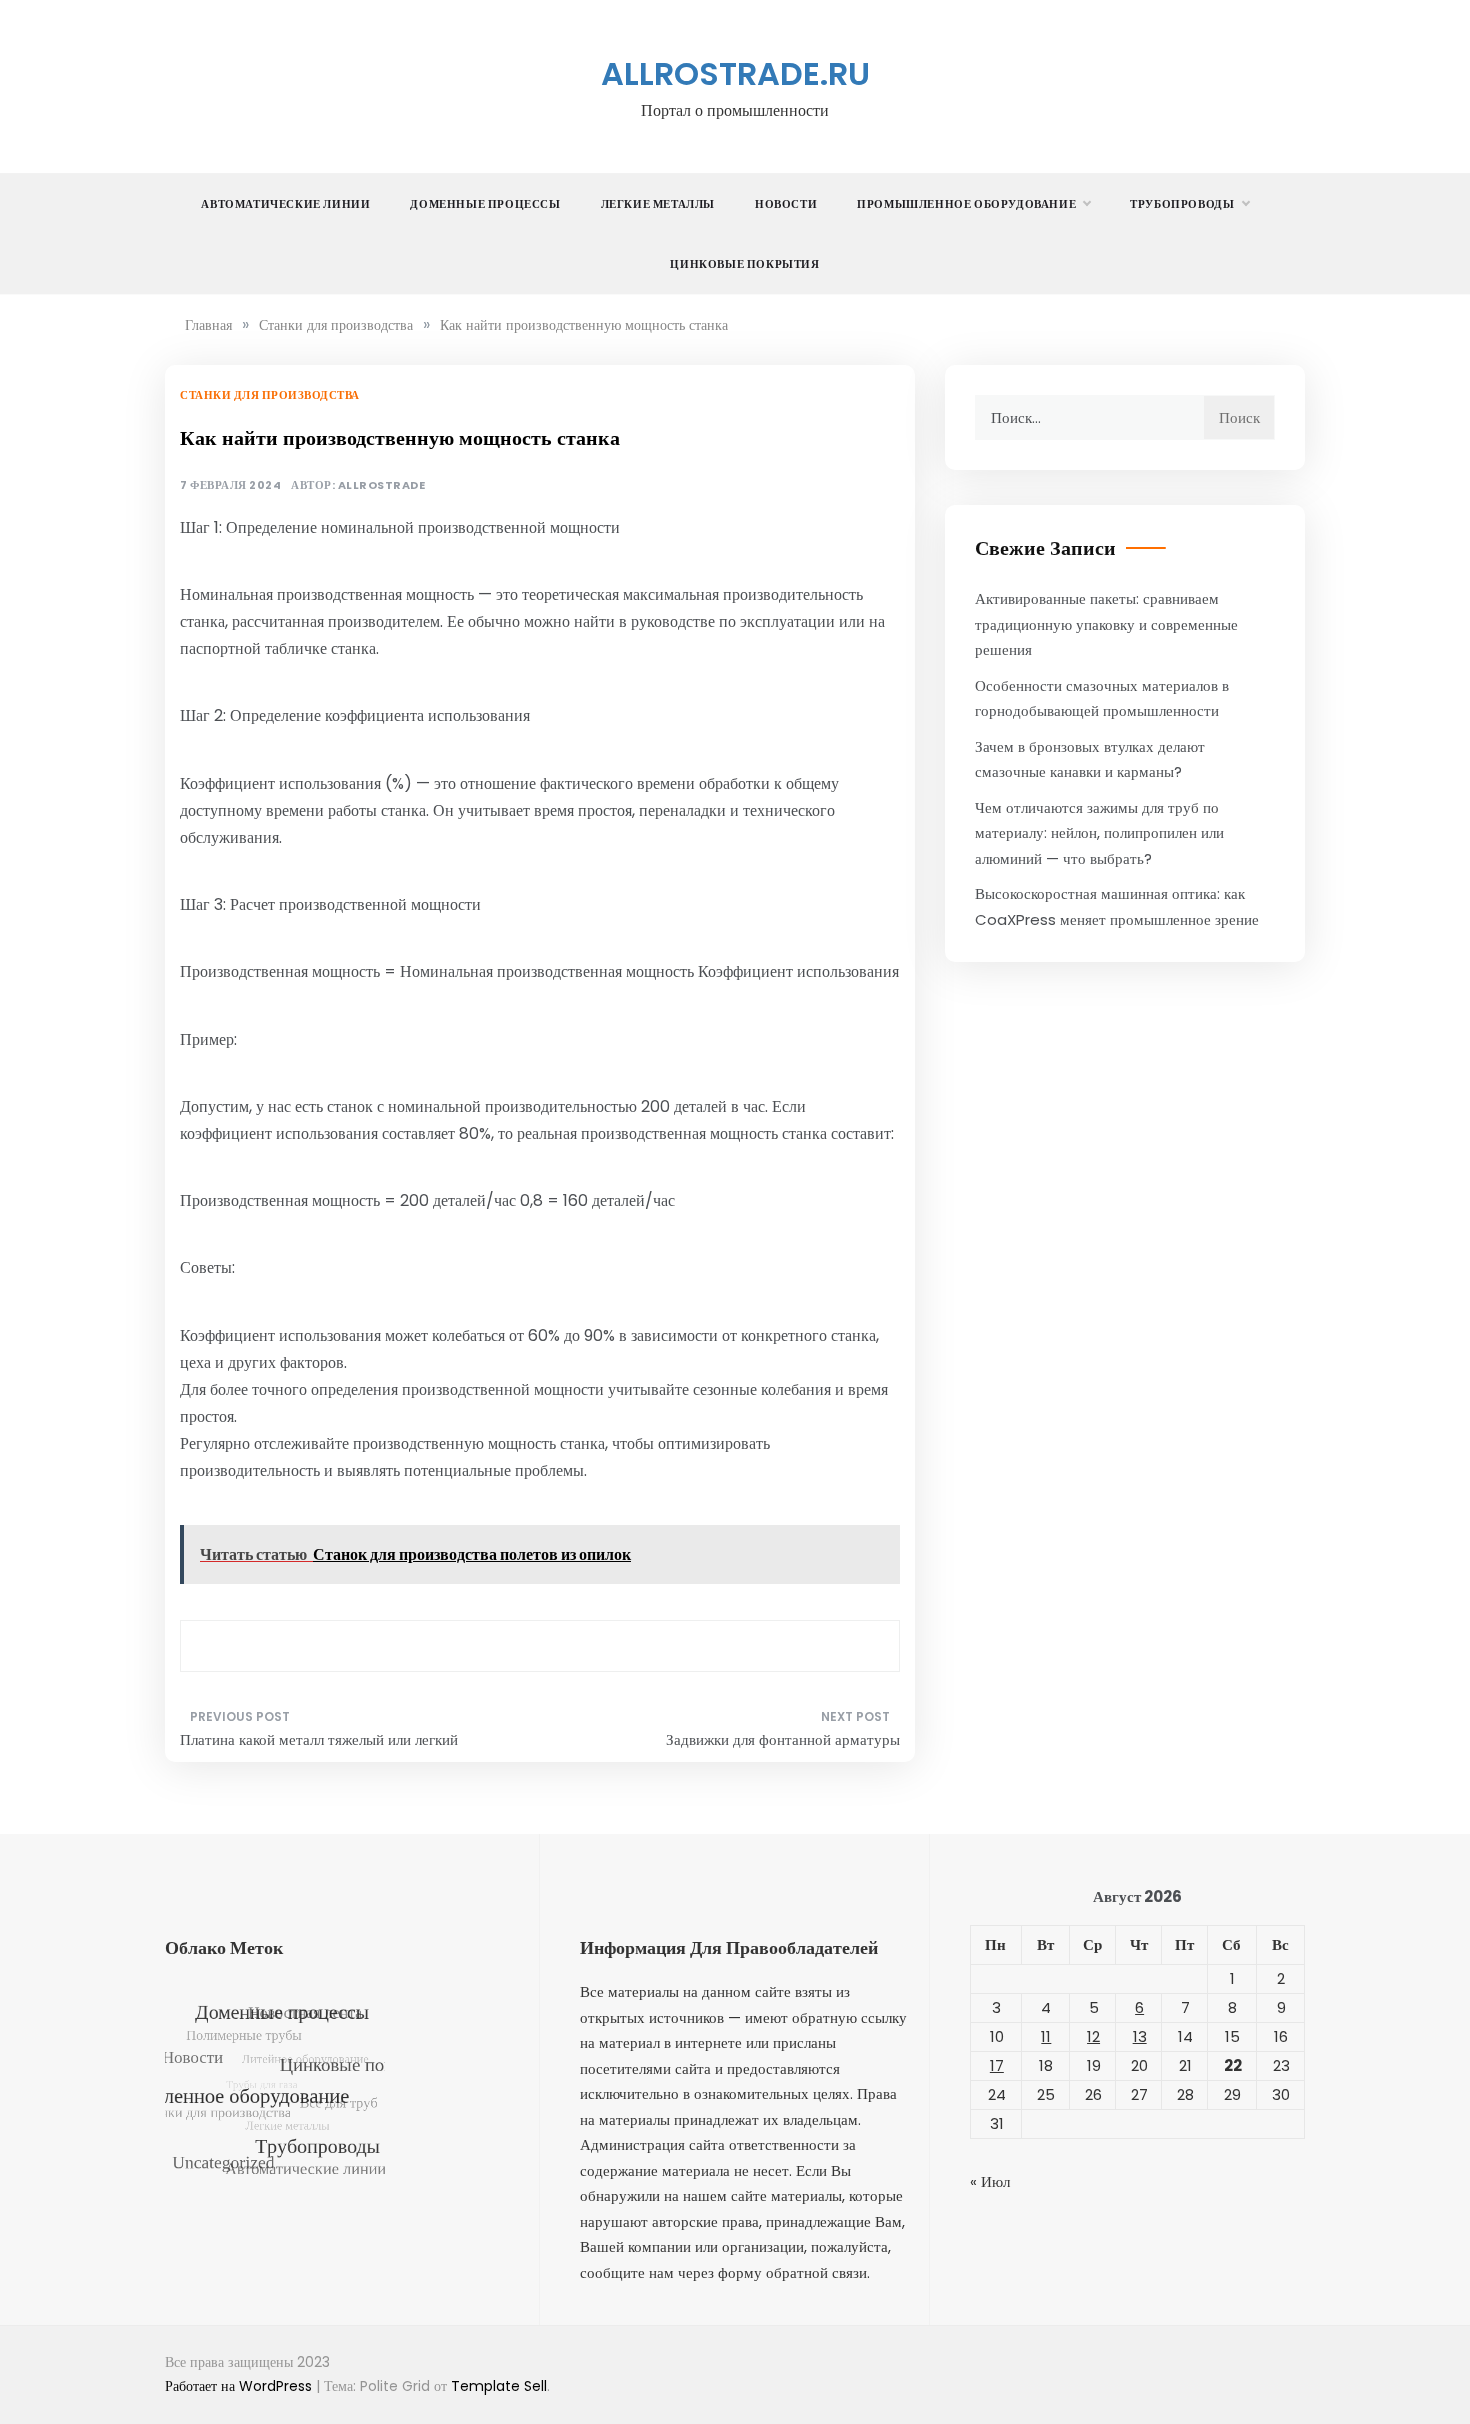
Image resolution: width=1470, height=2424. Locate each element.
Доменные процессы (485, 204)
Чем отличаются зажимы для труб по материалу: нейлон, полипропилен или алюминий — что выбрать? (1099, 833)
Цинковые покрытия (744, 264)
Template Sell (499, 2386)
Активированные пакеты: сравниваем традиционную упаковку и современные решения (1106, 624)
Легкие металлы (658, 204)
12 (1093, 2036)
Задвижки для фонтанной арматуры (783, 1739)
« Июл (990, 2181)
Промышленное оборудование (966, 204)
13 (1140, 2036)
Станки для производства (270, 395)
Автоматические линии (285, 204)
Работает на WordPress (240, 2386)
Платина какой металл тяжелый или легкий (319, 1739)
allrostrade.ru (735, 73)
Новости (786, 204)
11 (1046, 2036)
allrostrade (382, 485)
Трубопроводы (1182, 204)
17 (997, 2065)
